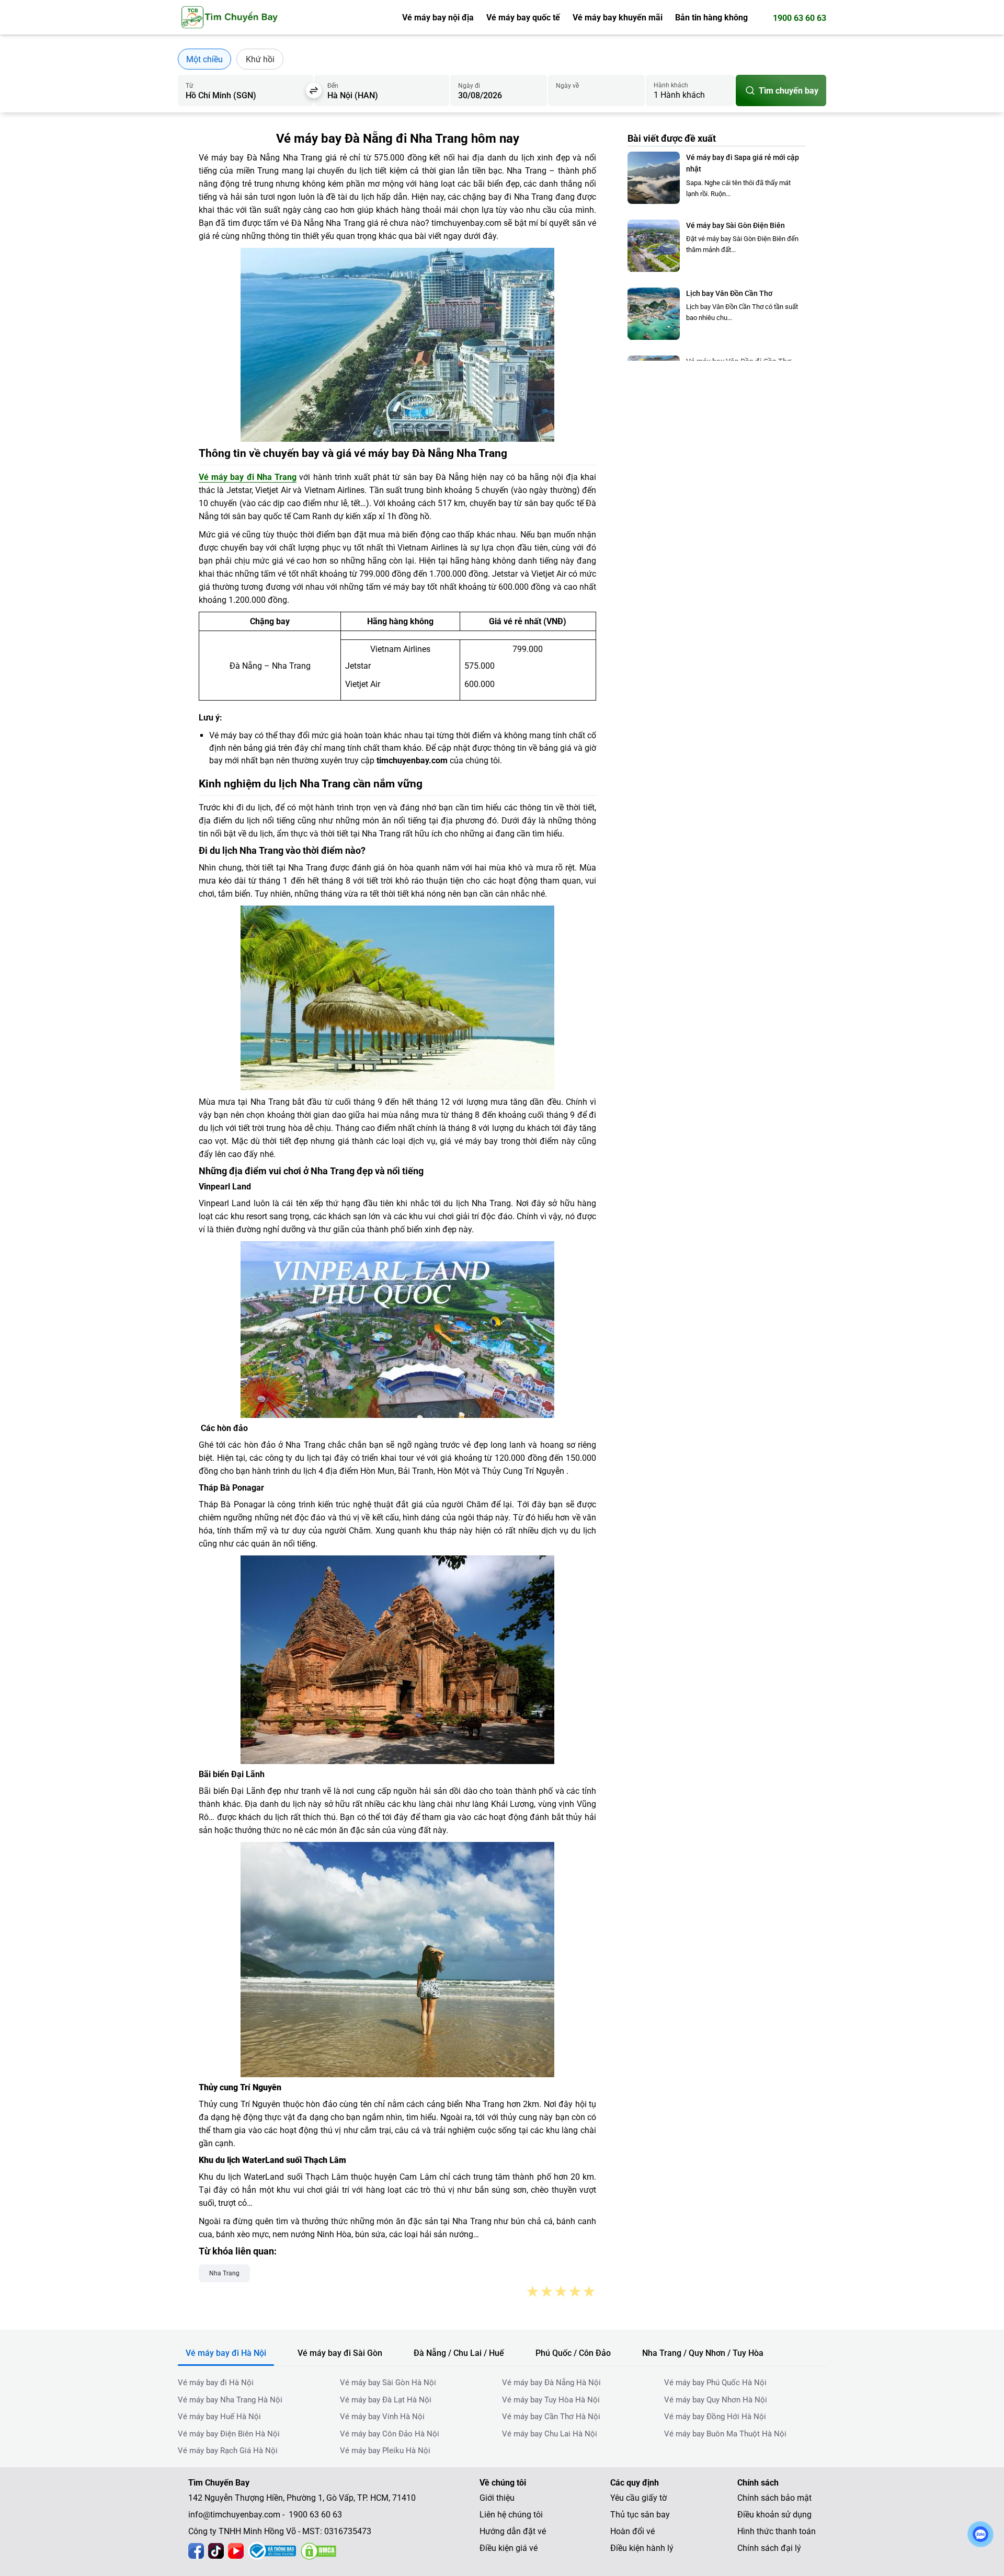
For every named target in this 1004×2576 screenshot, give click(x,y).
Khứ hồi (260, 59)
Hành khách (671, 85)
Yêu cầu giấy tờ (638, 2498)
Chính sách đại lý (769, 2548)
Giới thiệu (497, 2498)
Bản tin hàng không (711, 18)
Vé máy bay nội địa (438, 18)
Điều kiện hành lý (642, 2548)
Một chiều (204, 59)
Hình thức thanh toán (777, 2531)
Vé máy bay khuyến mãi (618, 18)
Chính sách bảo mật (774, 2498)
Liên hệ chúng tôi (511, 2515)
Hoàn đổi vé (632, 2531)
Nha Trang (224, 2273)
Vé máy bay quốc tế (523, 18)
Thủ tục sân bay (640, 2515)
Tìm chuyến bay (789, 91)
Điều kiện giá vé (509, 2548)
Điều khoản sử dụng (774, 2515)
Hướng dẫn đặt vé (513, 2531)
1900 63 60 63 (800, 18)
